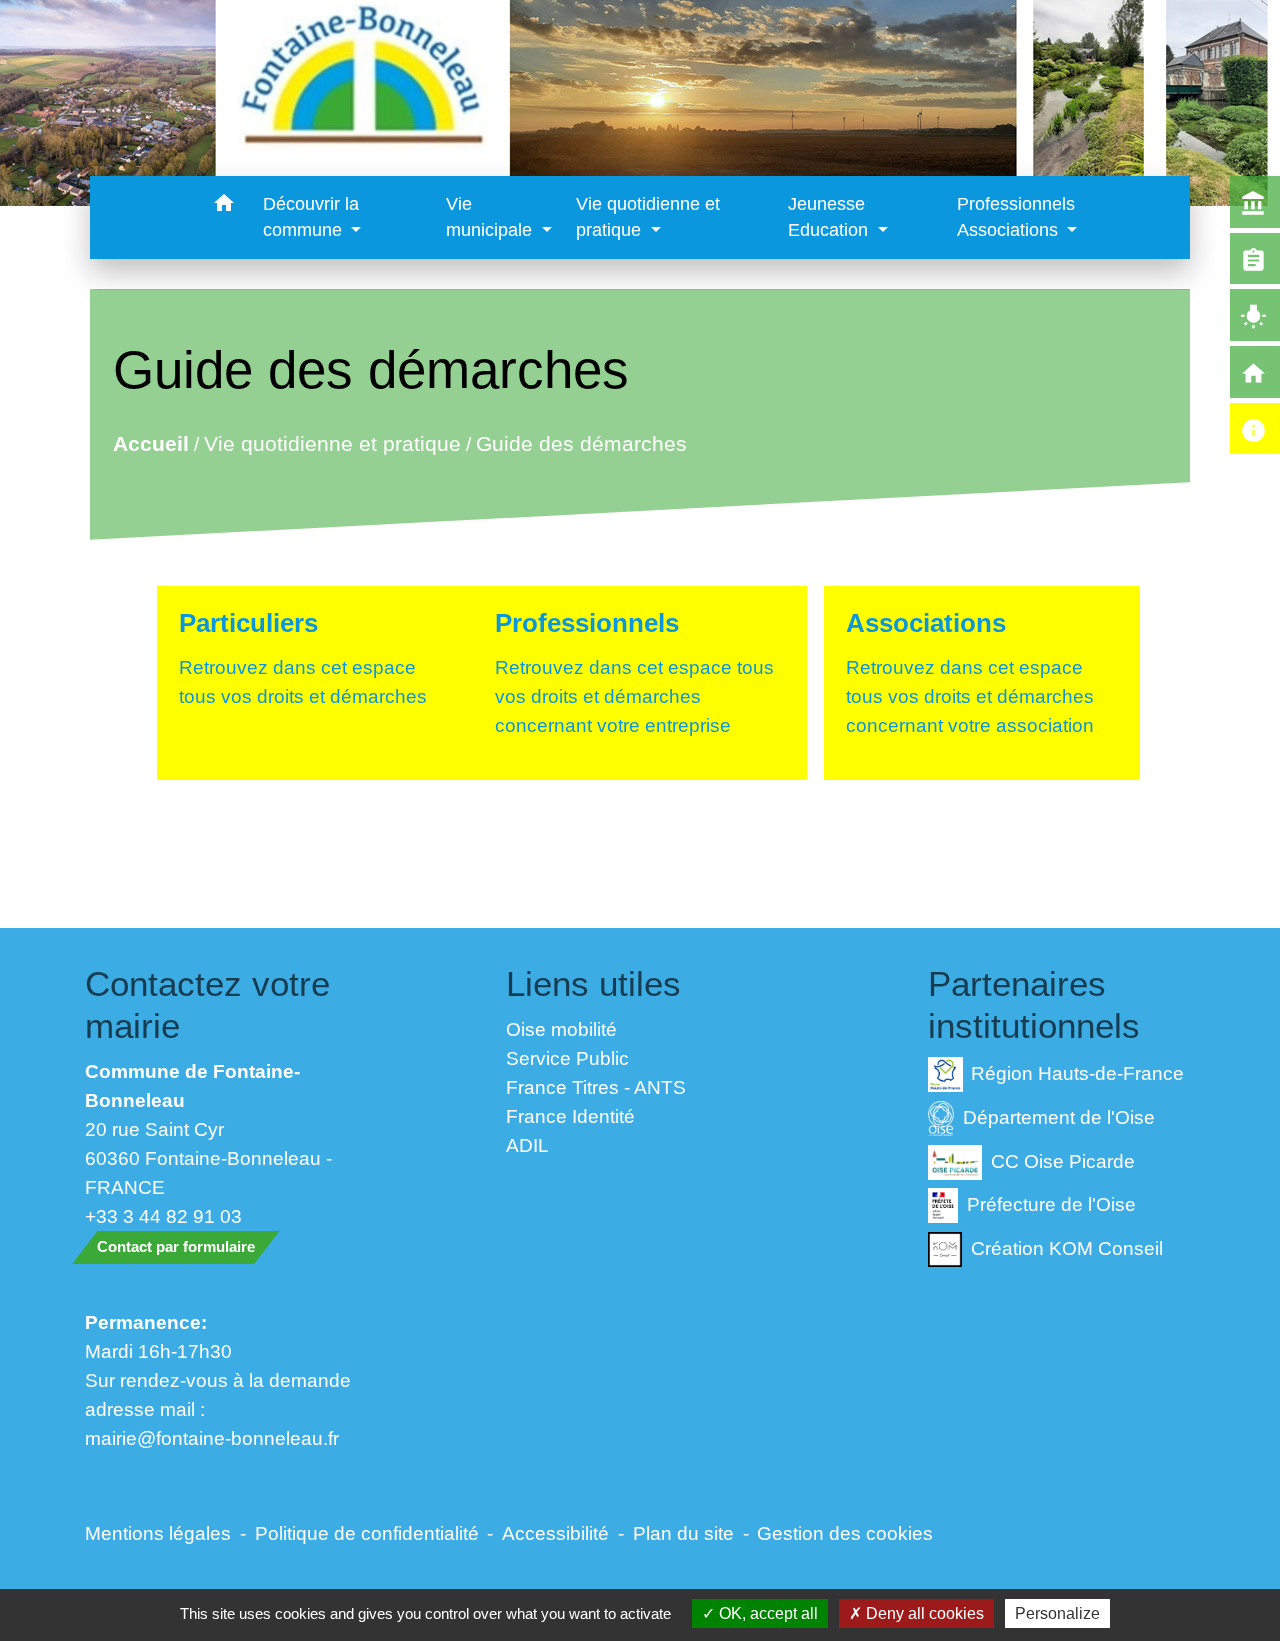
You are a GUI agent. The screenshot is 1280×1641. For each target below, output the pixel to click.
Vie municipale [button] (491, 217)
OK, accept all (766, 1613)
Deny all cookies (923, 1613)
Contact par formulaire (176, 1246)
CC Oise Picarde (1063, 1160)
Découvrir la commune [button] (311, 217)
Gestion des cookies (845, 1533)
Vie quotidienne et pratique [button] (648, 217)
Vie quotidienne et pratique (331, 443)
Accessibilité (555, 1533)
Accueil (150, 443)
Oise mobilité (561, 1029)
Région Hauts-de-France (1077, 1073)
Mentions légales (158, 1533)
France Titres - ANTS (596, 1087)
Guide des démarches (580, 443)
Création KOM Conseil (1067, 1248)
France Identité (570, 1116)
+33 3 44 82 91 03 (163, 1216)
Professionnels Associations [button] (1016, 217)
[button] (224, 206)
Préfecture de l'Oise (1051, 1204)
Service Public (567, 1058)
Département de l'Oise (1059, 1116)
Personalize (1057, 1613)
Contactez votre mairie (207, 1004)
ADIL (527, 1145)
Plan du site (683, 1533)
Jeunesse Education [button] (830, 217)
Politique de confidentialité (367, 1533)
